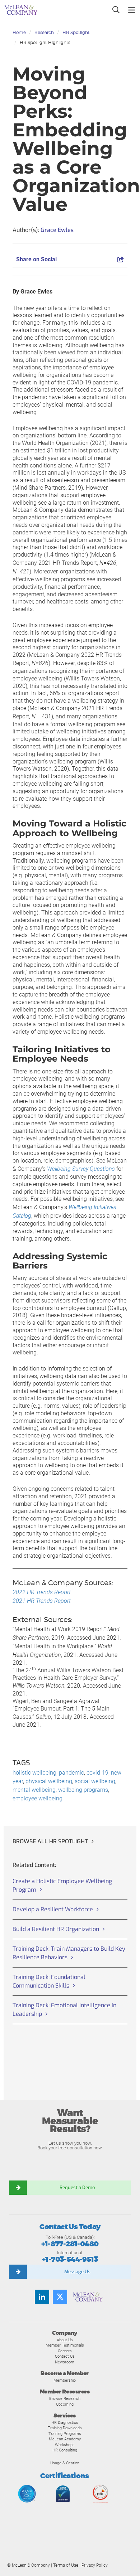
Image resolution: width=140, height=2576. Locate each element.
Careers (65, 2351)
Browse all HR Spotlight (50, 1841)
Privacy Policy (95, 2565)
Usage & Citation (65, 2463)
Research (44, 32)
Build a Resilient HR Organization (56, 1929)
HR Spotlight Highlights (45, 42)
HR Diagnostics (65, 2422)
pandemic (71, 1773)
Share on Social (36, 259)
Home (19, 32)
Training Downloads (65, 2428)
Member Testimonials (65, 2345)
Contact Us (65, 2356)
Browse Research (65, 2398)
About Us (65, 2340)
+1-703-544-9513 (70, 2259)
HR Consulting (65, 2450)
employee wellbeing (38, 1798)
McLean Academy (65, 2439)
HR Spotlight (76, 32)
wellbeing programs (83, 1790)
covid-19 (97, 1773)
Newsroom (65, 2362)
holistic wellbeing (34, 1773)
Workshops (65, 2445)
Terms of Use (66, 2565)
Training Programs (65, 2434)
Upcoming (65, 2404)
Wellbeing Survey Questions (81, 1169)
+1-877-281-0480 (70, 2244)
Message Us (77, 2272)
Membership (65, 2380)
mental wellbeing (34, 1790)
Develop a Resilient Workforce (53, 1909)
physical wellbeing (49, 1781)
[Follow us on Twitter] (60, 2297)
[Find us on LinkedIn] (42, 2297)
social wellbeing (95, 1781)
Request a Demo (77, 2187)
